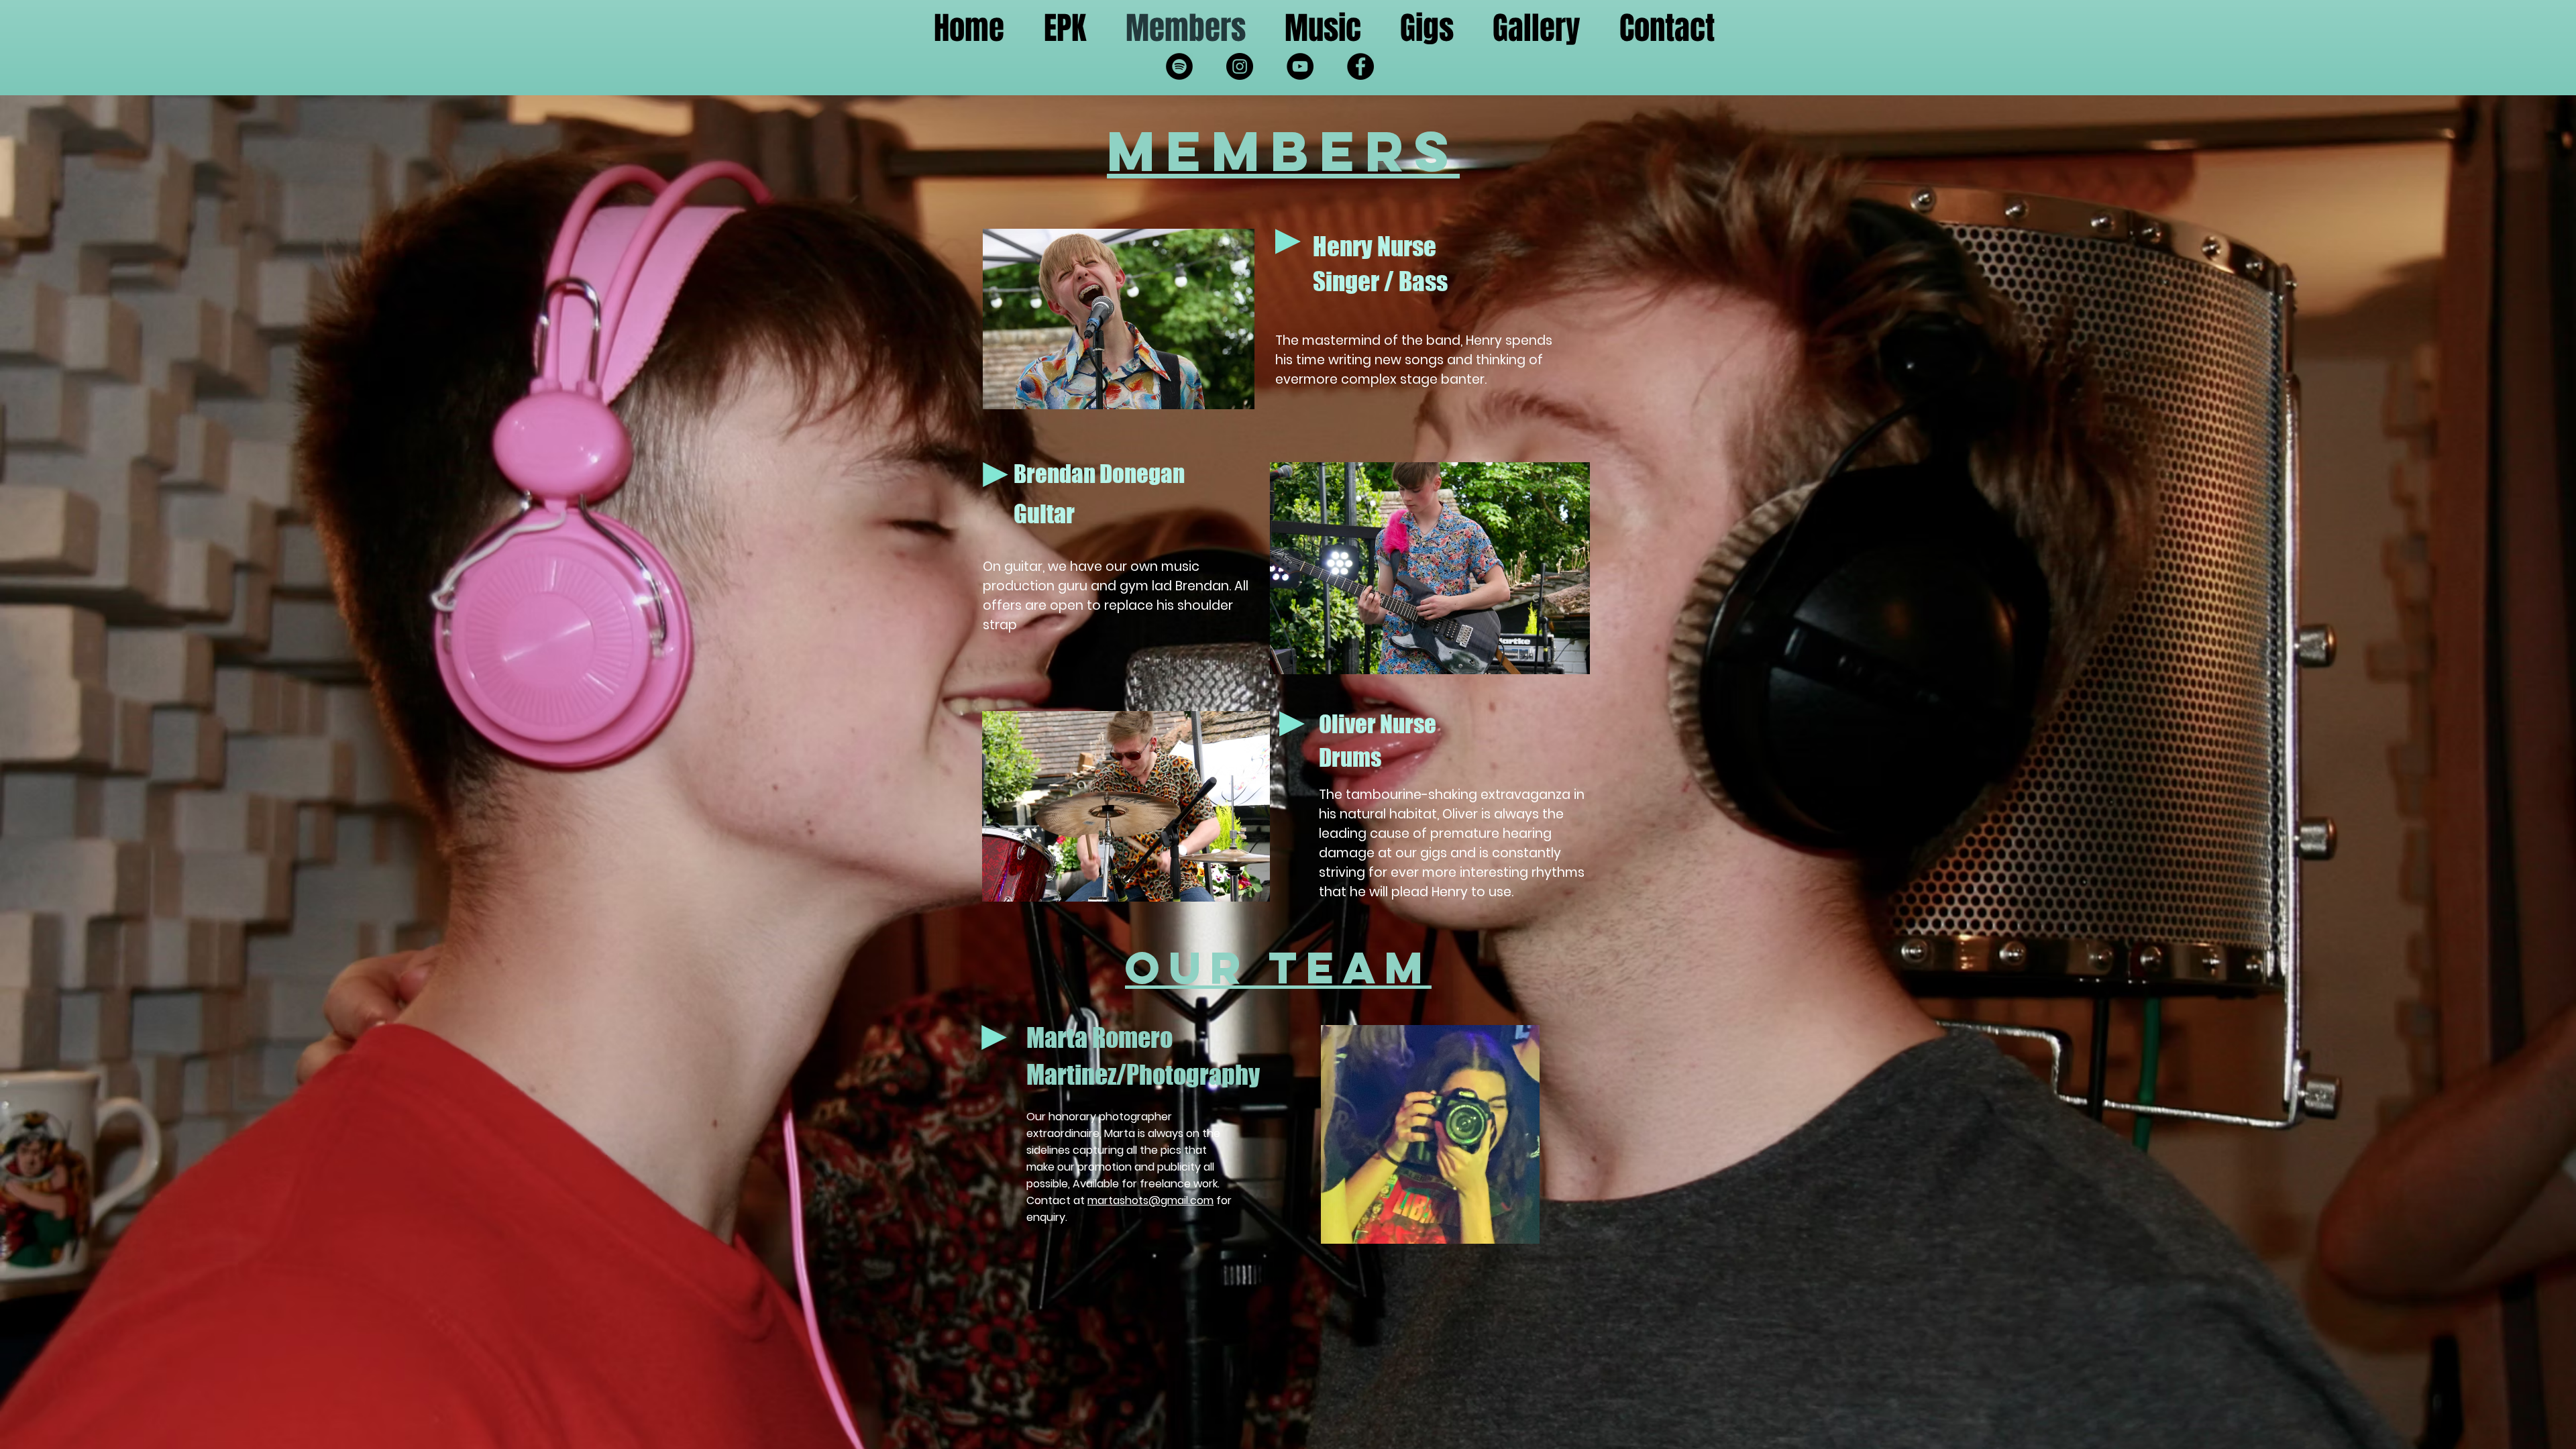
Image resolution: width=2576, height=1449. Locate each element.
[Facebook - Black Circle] (1360, 66)
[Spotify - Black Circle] (1179, 66)
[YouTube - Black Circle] (1300, 66)
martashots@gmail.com (1150, 1200)
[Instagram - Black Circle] (1240, 66)
